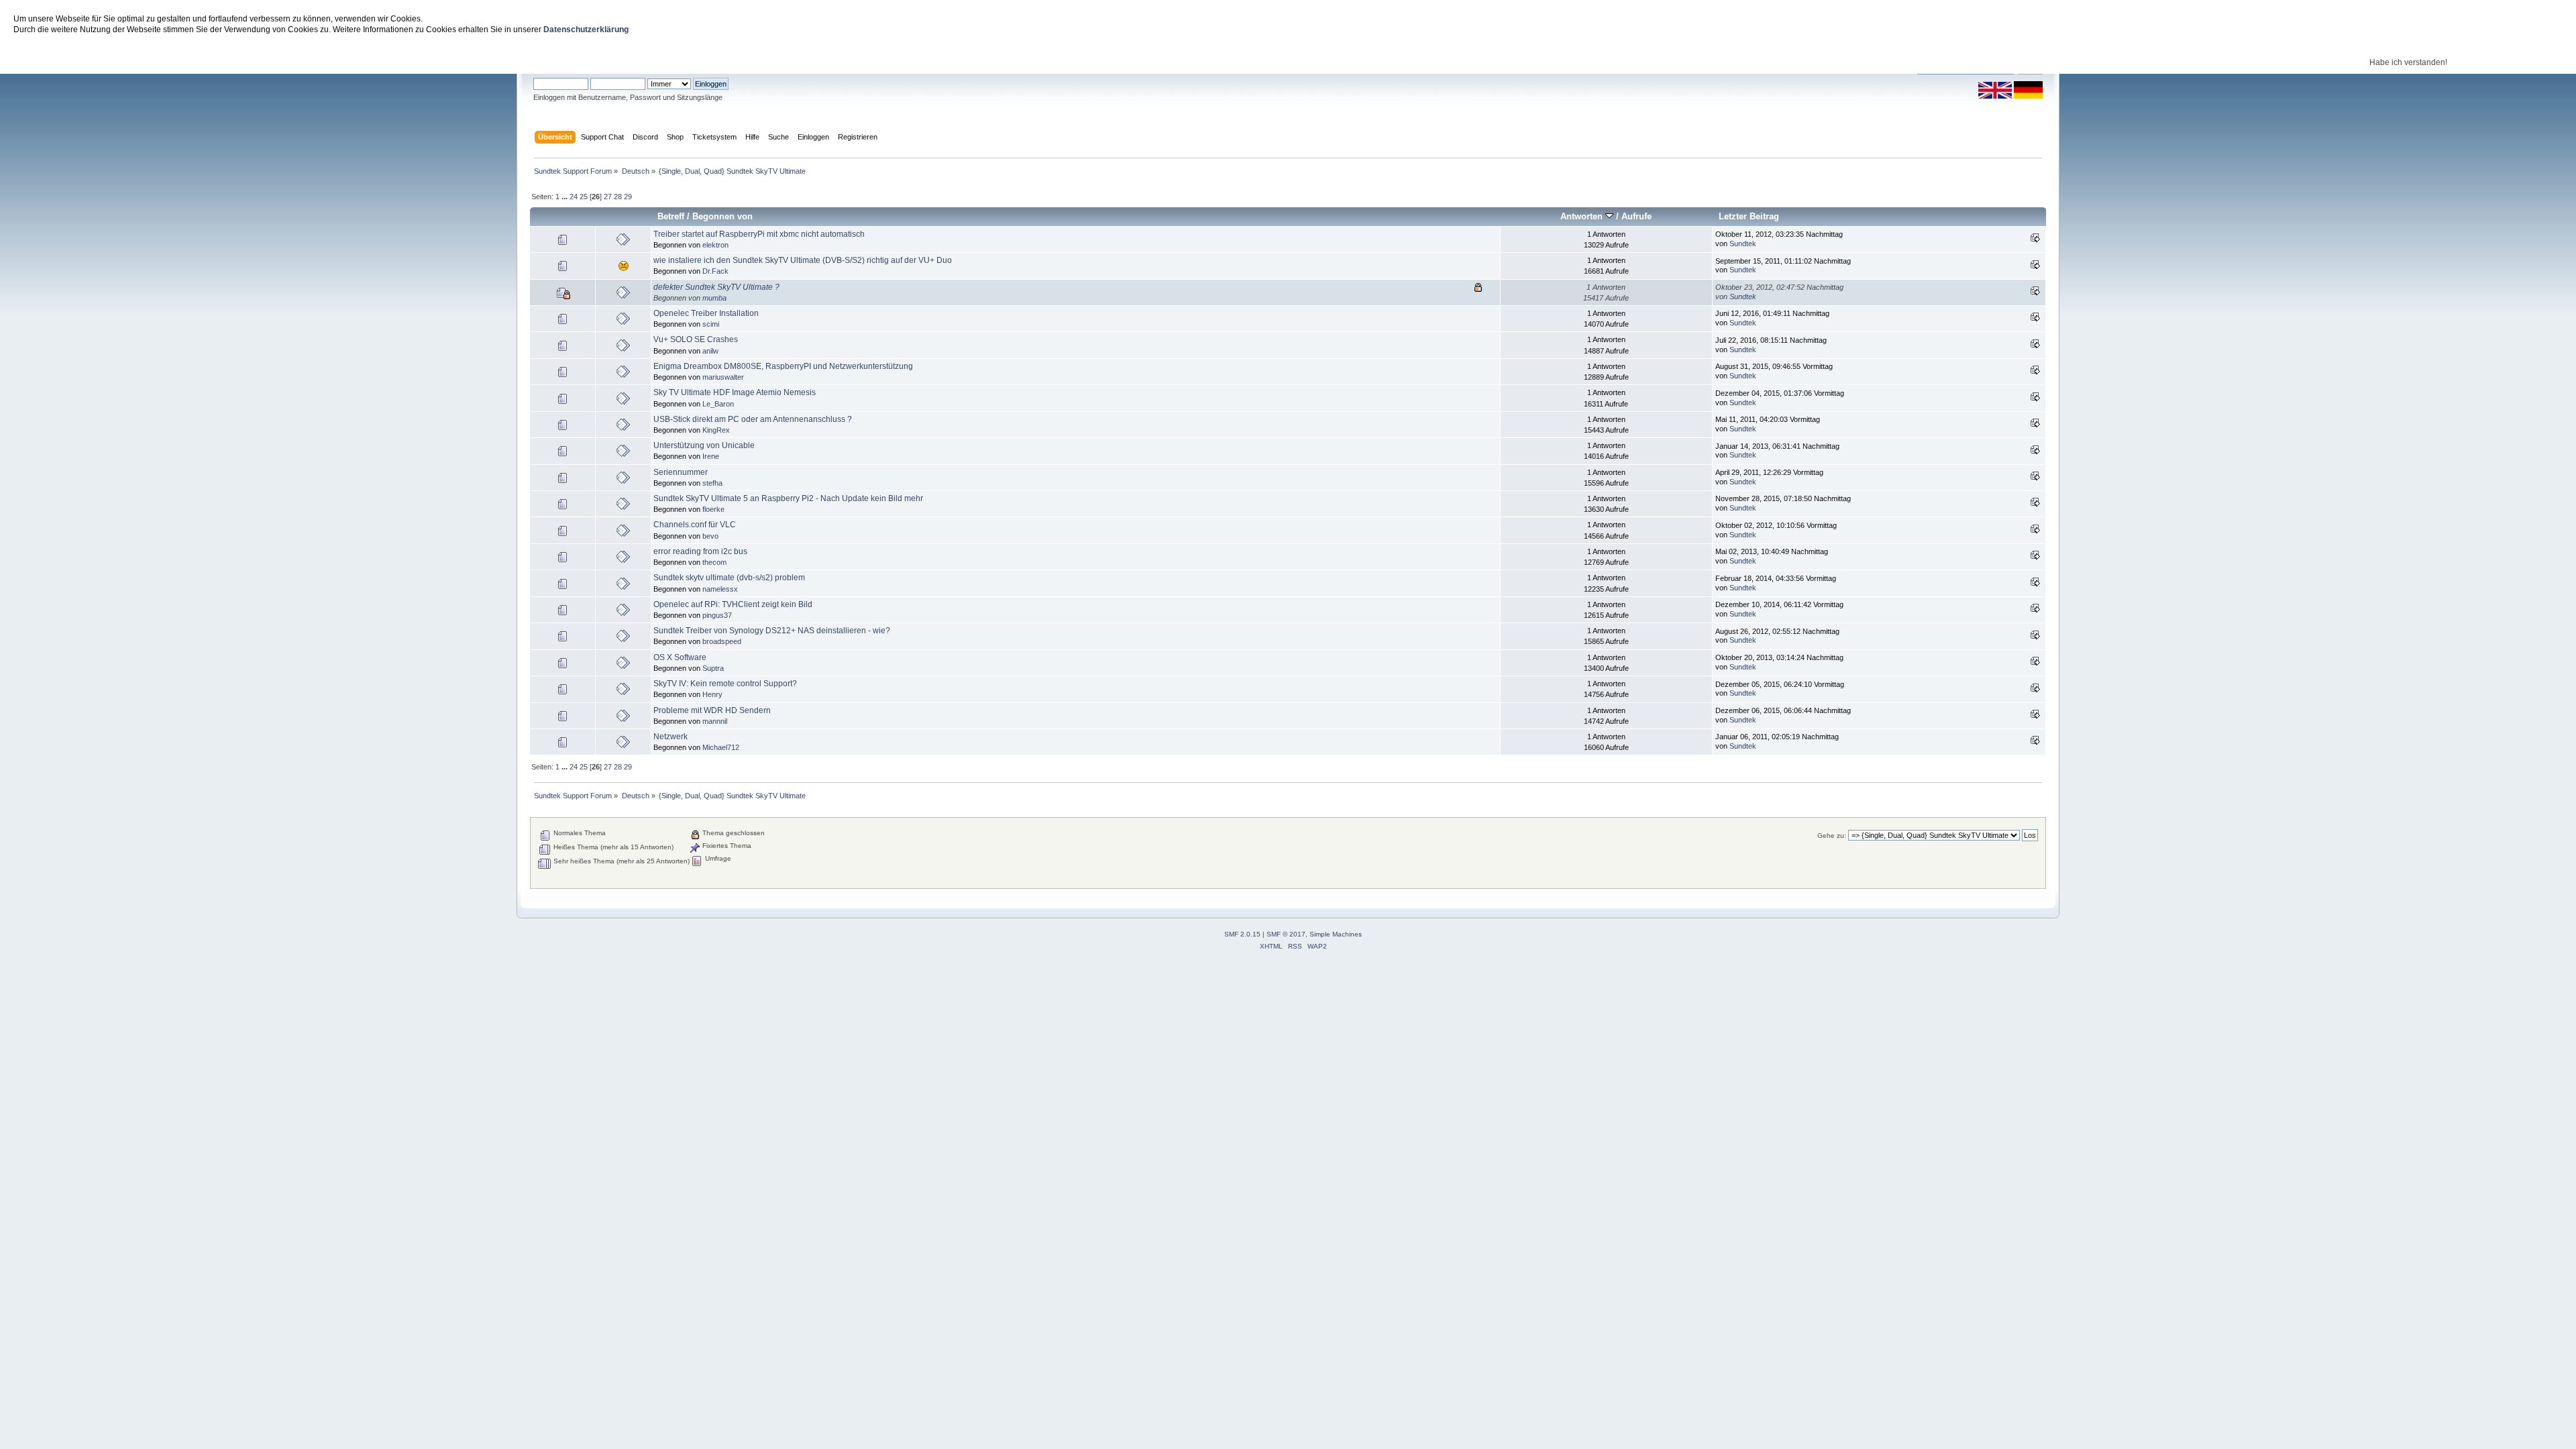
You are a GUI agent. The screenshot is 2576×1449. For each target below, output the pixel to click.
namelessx (720, 589)
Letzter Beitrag (1749, 216)
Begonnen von (722, 216)
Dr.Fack (715, 271)
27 (608, 197)
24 (574, 197)
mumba (714, 298)
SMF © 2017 (1286, 934)
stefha (712, 483)
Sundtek (1743, 244)
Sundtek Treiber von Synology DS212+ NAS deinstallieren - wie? (772, 631)
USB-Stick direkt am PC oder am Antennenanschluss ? (753, 419)
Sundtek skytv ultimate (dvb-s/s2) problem (729, 578)
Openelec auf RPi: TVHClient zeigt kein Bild (733, 604)
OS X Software (680, 657)
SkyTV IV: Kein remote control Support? (725, 684)
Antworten (1583, 216)
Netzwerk (670, 737)
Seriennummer (681, 472)
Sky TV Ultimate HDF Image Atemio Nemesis (735, 392)
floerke (713, 509)
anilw (710, 351)
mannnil (715, 721)
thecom (714, 562)
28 (618, 197)
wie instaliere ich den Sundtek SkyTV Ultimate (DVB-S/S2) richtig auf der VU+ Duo (803, 260)
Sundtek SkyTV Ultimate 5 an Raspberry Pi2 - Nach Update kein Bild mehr (788, 498)
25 (584, 197)
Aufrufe (1636, 216)
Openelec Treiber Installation (706, 313)
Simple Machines (1336, 934)
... (566, 197)
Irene (711, 456)
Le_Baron (718, 404)
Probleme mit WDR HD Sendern (712, 710)
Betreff (671, 216)
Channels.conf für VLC (695, 525)
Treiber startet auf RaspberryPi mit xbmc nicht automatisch (759, 234)
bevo (710, 536)
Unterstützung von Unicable (704, 445)
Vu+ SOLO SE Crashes (696, 339)
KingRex (716, 430)
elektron (715, 245)
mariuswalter (723, 377)
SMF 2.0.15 (1242, 934)
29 (628, 197)
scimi (711, 324)
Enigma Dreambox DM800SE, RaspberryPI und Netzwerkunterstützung (783, 366)
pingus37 (717, 615)
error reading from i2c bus (700, 551)
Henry (712, 694)
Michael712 (721, 747)
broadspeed (722, 641)
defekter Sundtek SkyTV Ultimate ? (716, 287)
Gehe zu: (1832, 836)
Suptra (713, 668)
